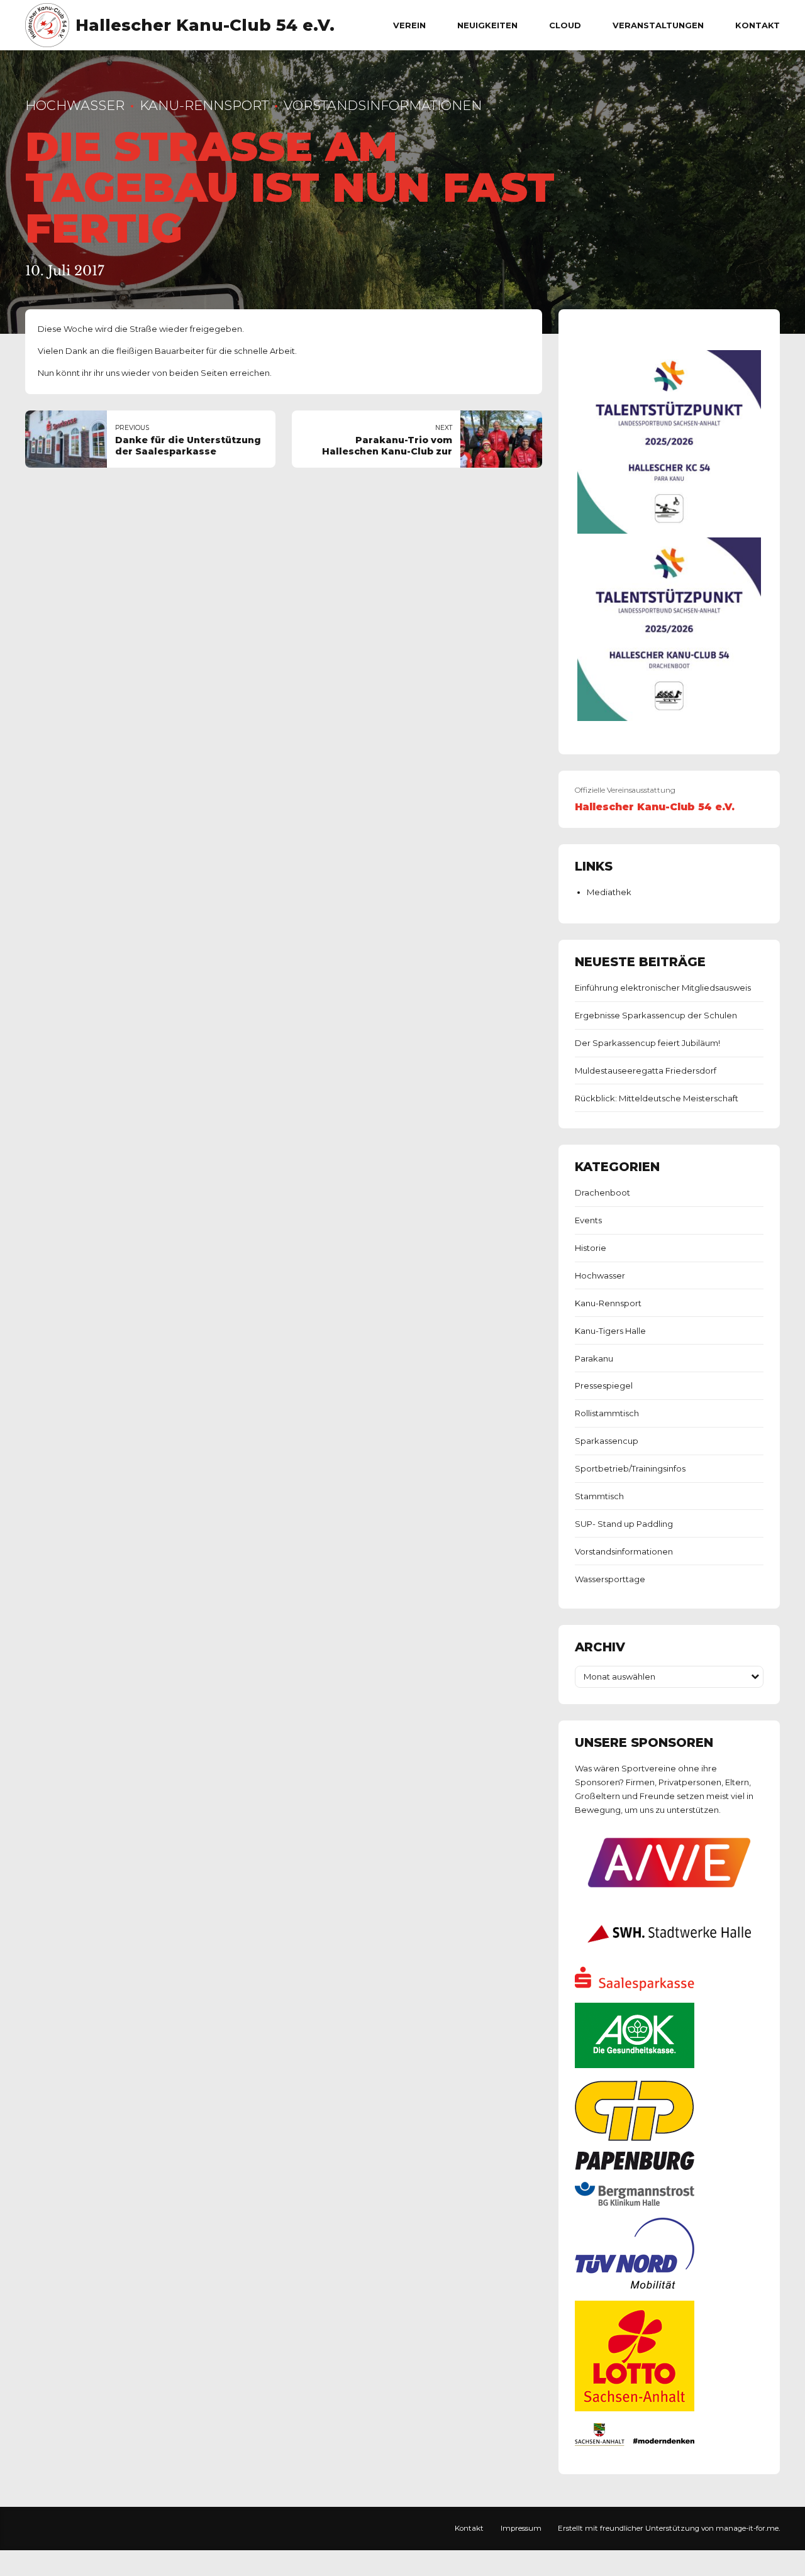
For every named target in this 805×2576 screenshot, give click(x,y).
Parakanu (594, 1358)
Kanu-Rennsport (204, 105)
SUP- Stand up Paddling (624, 1524)
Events (588, 1220)
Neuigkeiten (487, 25)
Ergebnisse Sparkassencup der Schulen (656, 1015)
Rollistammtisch (607, 1413)
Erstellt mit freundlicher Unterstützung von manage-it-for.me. (669, 2528)
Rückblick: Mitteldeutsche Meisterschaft (657, 1098)
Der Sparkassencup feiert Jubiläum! (647, 1043)
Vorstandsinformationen (383, 105)
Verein (409, 25)
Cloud (565, 25)
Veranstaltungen (658, 25)
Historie (591, 1248)
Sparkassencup (607, 1441)
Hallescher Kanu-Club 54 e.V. (205, 25)
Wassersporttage (610, 1579)
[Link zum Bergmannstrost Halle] (635, 2203)
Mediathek (609, 892)
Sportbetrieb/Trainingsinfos (630, 1468)
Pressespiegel (604, 1385)
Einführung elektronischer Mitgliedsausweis (663, 988)
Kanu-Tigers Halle (610, 1331)
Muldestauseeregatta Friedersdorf (646, 1071)
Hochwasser (75, 105)
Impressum (521, 2528)
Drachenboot (602, 1192)
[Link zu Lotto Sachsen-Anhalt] (635, 2408)
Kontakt (758, 25)
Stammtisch (599, 1496)
